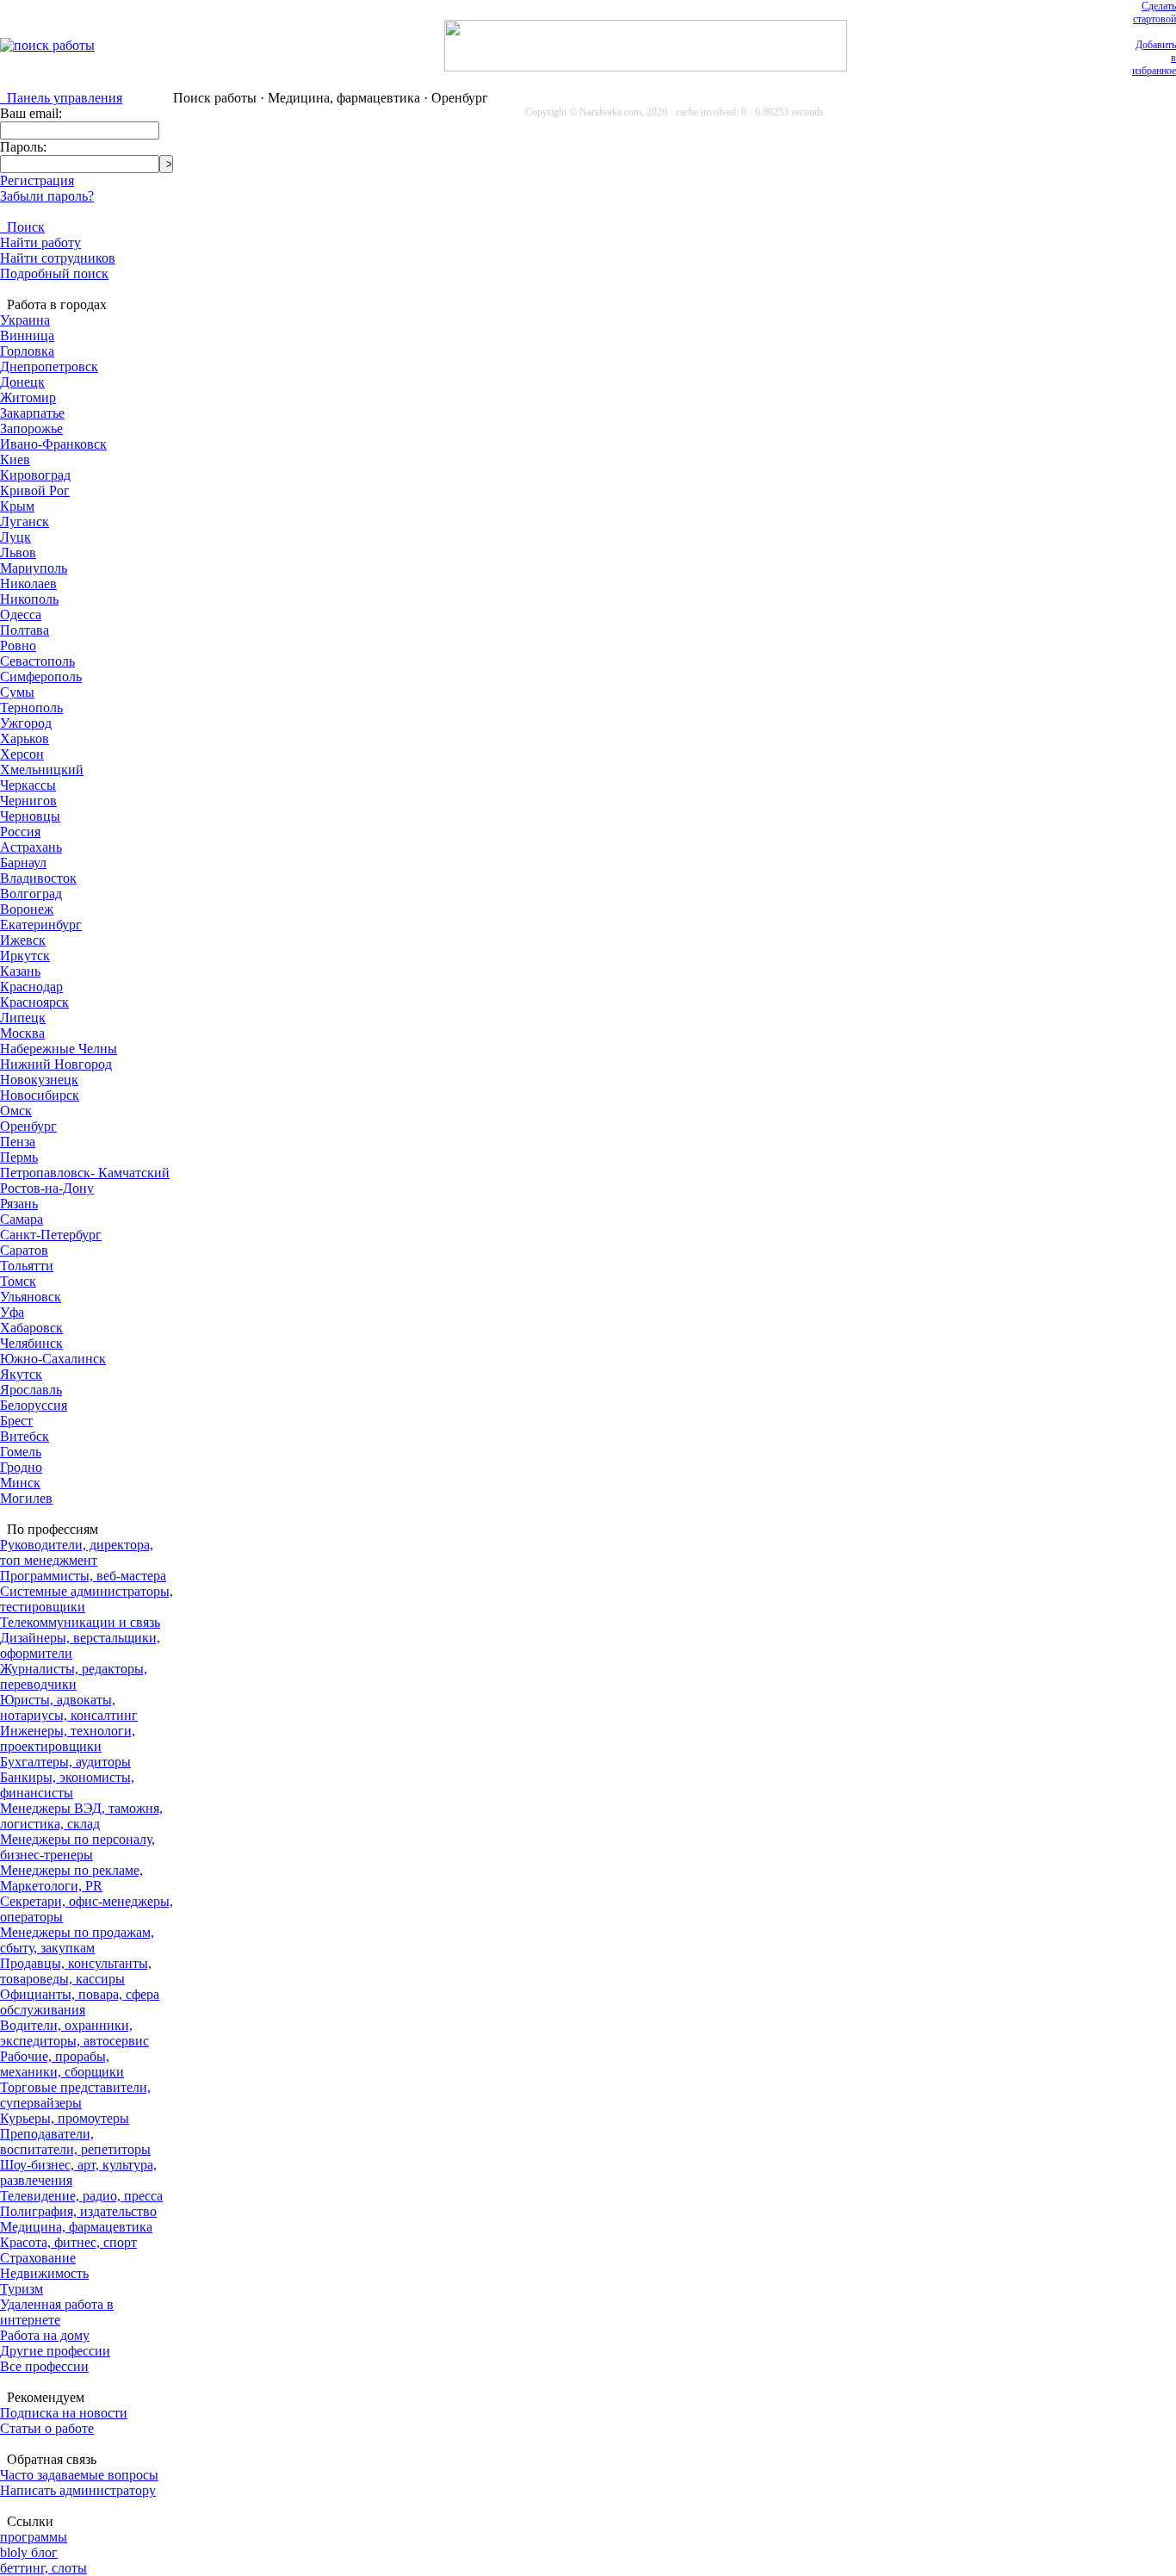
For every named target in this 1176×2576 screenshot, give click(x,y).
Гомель (21, 1452)
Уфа (12, 1312)
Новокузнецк (39, 1080)
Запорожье (31, 428)
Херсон (22, 754)
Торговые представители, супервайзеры (75, 2095)
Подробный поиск (54, 273)
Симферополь (41, 677)
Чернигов (28, 801)
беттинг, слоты (43, 2568)
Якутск (21, 1374)
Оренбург (28, 1126)
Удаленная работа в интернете (57, 2312)
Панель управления (61, 98)
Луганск (25, 521)
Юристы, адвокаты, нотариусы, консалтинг (69, 1707)
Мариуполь (34, 568)
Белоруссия (34, 1405)
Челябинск (31, 1343)
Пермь (19, 1157)
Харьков (25, 739)
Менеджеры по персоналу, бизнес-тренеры (77, 1847)
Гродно (21, 1467)
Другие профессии (55, 2351)
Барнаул (23, 863)
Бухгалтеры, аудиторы (65, 1762)
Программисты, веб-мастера (83, 1576)
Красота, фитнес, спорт (68, 2242)
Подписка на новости (64, 2413)
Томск (18, 1281)
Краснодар (31, 987)
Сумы (17, 692)
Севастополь (37, 661)
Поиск (22, 227)
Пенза (18, 1142)
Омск (16, 1111)
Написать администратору (78, 2490)
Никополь (29, 599)
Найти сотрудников (58, 258)
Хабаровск (31, 1328)
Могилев (26, 1498)
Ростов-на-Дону (47, 1188)
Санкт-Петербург (51, 1235)
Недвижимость (44, 2273)
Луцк (15, 537)
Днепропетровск (49, 366)
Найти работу (40, 242)
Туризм (22, 2289)
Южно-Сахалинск (53, 1359)
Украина (25, 320)
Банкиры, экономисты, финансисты (67, 1785)
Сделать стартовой (1154, 12)
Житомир (28, 397)
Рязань (19, 1204)
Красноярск (34, 1002)
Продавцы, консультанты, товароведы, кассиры (76, 1971)
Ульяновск (31, 1297)
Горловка (27, 351)
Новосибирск (40, 1095)
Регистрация (37, 180)
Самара (22, 1219)
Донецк (22, 382)
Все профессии (44, 2366)
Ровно (18, 646)
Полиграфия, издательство (78, 2211)
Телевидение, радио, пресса (81, 2196)
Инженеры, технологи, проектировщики (68, 1738)
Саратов (24, 1250)
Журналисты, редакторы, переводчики (74, 1676)
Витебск (25, 1436)
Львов (18, 552)
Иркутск (25, 956)
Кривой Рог (35, 490)
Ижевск (23, 940)
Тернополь (31, 708)
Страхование (38, 2258)
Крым (17, 506)
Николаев (28, 583)
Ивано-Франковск (53, 444)
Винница (27, 335)
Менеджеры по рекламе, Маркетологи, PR (71, 1878)
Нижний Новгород (56, 1064)
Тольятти (27, 1266)
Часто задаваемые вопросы (79, 2475)
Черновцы (30, 816)
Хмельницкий (42, 770)
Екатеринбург (41, 925)
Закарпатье (32, 413)
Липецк (23, 1018)
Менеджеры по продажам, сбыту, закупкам (77, 1940)
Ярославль (31, 1390)
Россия (20, 832)
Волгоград (31, 894)
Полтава (25, 630)
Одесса (21, 615)
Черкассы (28, 785)
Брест (16, 1421)
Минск (20, 1483)
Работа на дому (45, 2335)
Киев (15, 459)
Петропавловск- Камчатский (85, 1173)
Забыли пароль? (47, 196)
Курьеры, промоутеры (65, 2118)
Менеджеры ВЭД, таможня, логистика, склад (81, 1816)
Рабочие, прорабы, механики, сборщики (62, 2064)
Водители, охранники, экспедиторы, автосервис (74, 2033)
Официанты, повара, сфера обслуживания (80, 2002)
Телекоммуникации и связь (80, 1622)
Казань (20, 971)
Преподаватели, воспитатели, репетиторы (75, 2141)
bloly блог (29, 2552)
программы (34, 2537)
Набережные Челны (59, 1049)
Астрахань (31, 847)
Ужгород (26, 723)
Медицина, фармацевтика (76, 2227)
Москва (22, 1033)
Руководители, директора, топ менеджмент (77, 1552)
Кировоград (35, 475)
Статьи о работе (47, 2428)
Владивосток (38, 878)
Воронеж (27, 909)
